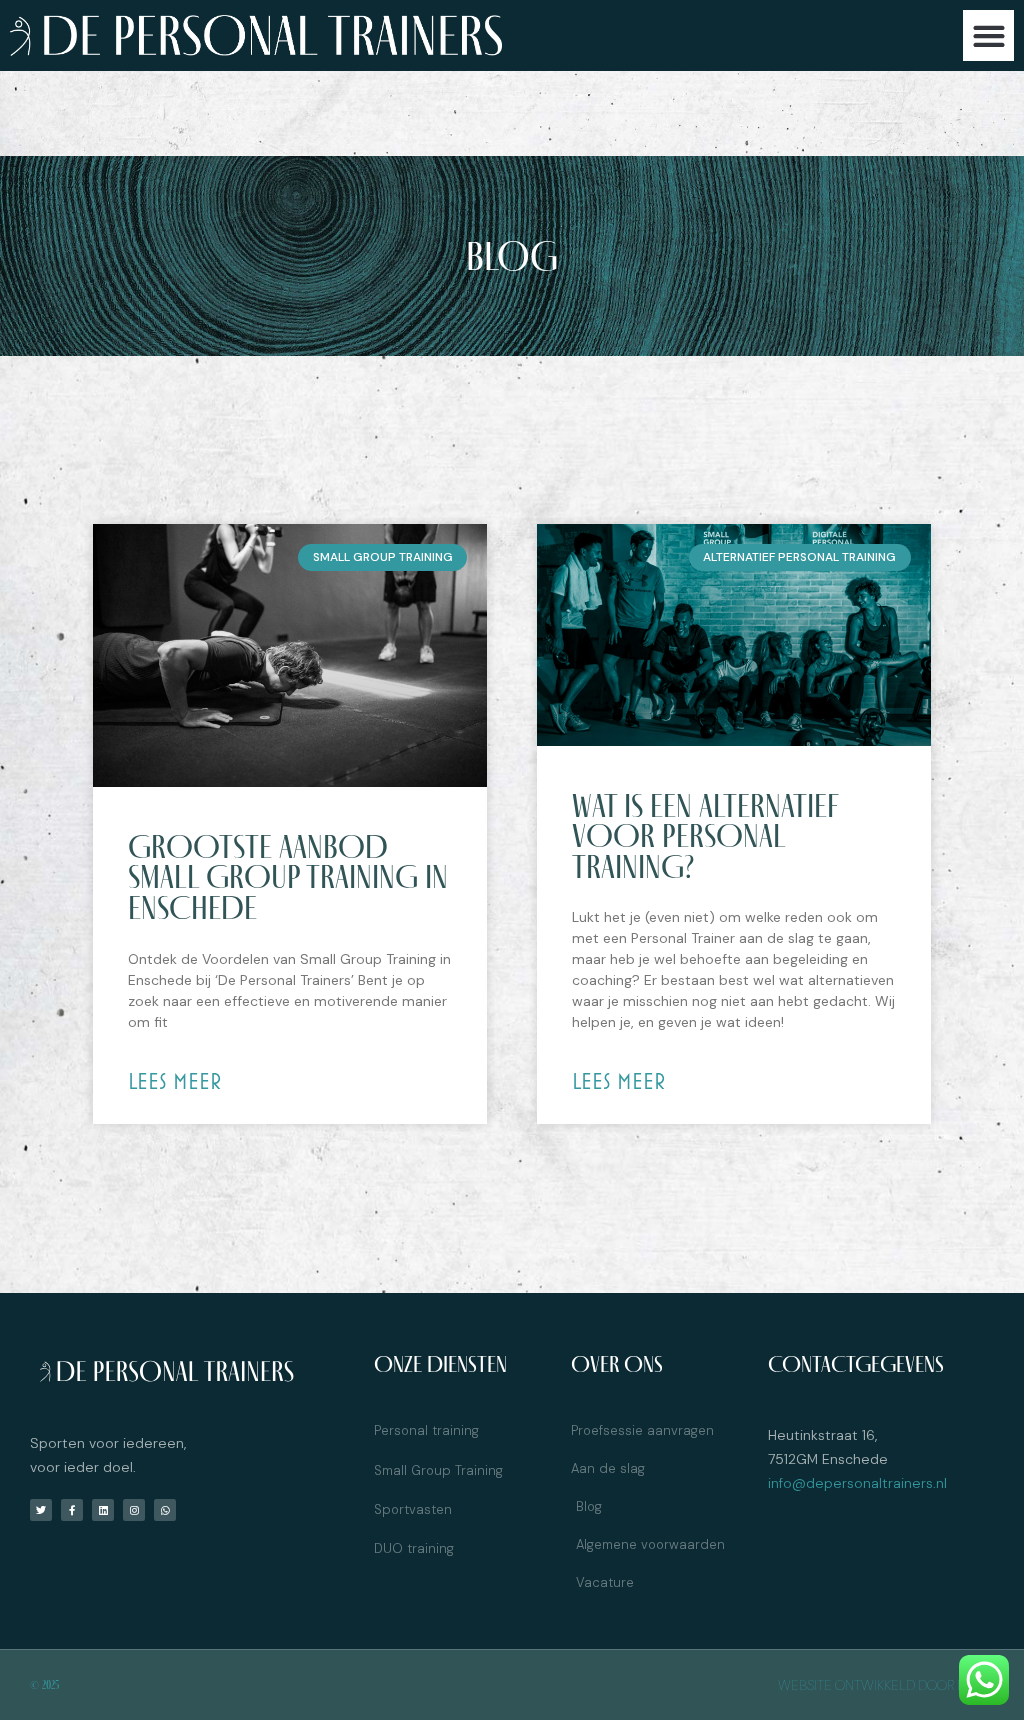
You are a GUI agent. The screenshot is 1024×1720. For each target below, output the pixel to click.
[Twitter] (41, 1510)
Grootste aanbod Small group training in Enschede (288, 877)
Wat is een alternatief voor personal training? (705, 836)
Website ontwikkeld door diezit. (886, 1685)
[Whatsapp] (165, 1510)
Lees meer (175, 1081)
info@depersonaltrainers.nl (857, 1483)
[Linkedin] (103, 1510)
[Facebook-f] (72, 1510)
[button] (988, 35)
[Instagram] (134, 1510)
